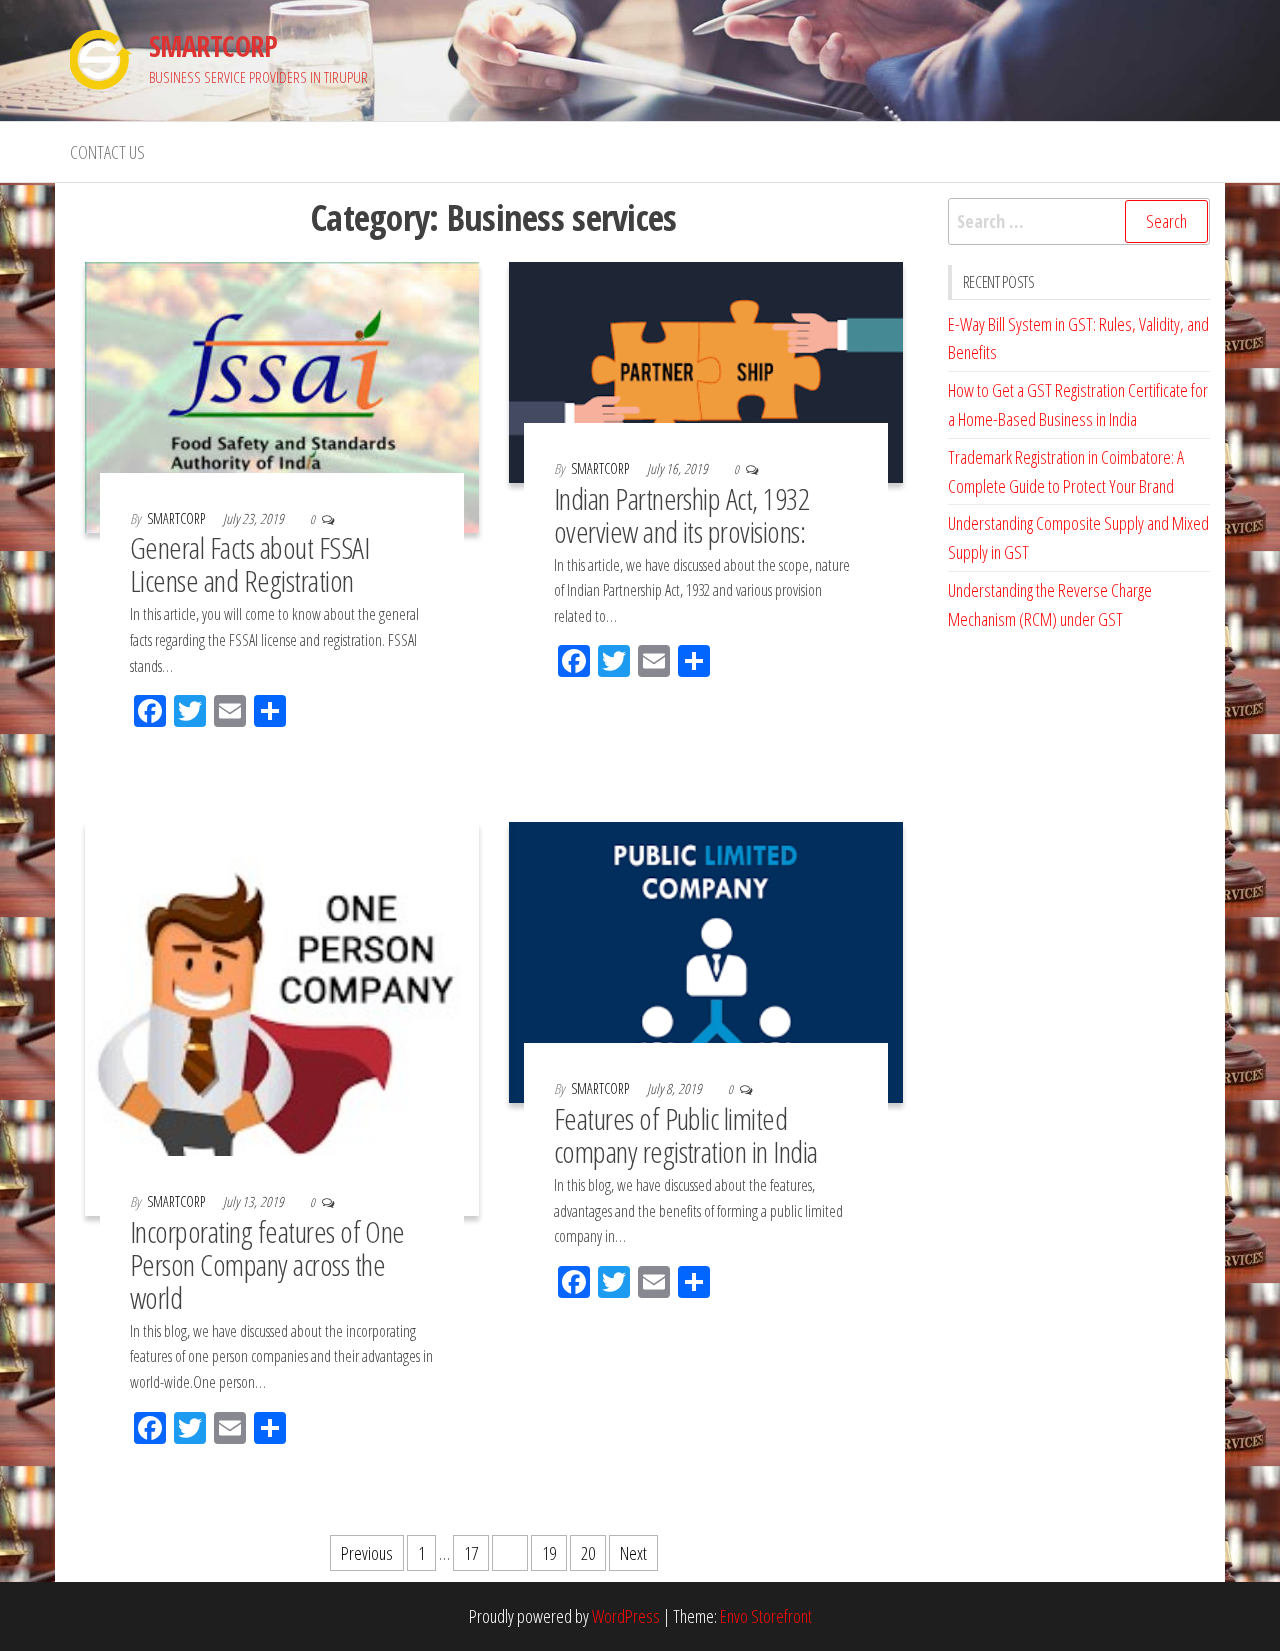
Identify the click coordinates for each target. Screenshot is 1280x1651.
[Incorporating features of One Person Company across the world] (282, 1017)
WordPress (626, 1616)
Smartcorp (177, 518)
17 (471, 1553)
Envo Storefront (766, 1616)
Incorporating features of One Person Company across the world (267, 1264)
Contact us (107, 152)
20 (588, 1553)
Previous (367, 1553)
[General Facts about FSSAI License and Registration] (282, 395)
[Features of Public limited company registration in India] (706, 961)
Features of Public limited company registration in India (686, 1135)
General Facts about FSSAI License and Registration (249, 564)
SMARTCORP (213, 46)
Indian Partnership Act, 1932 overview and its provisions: (681, 515)
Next (633, 1553)
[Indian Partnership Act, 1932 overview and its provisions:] (706, 370)
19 (549, 1553)
